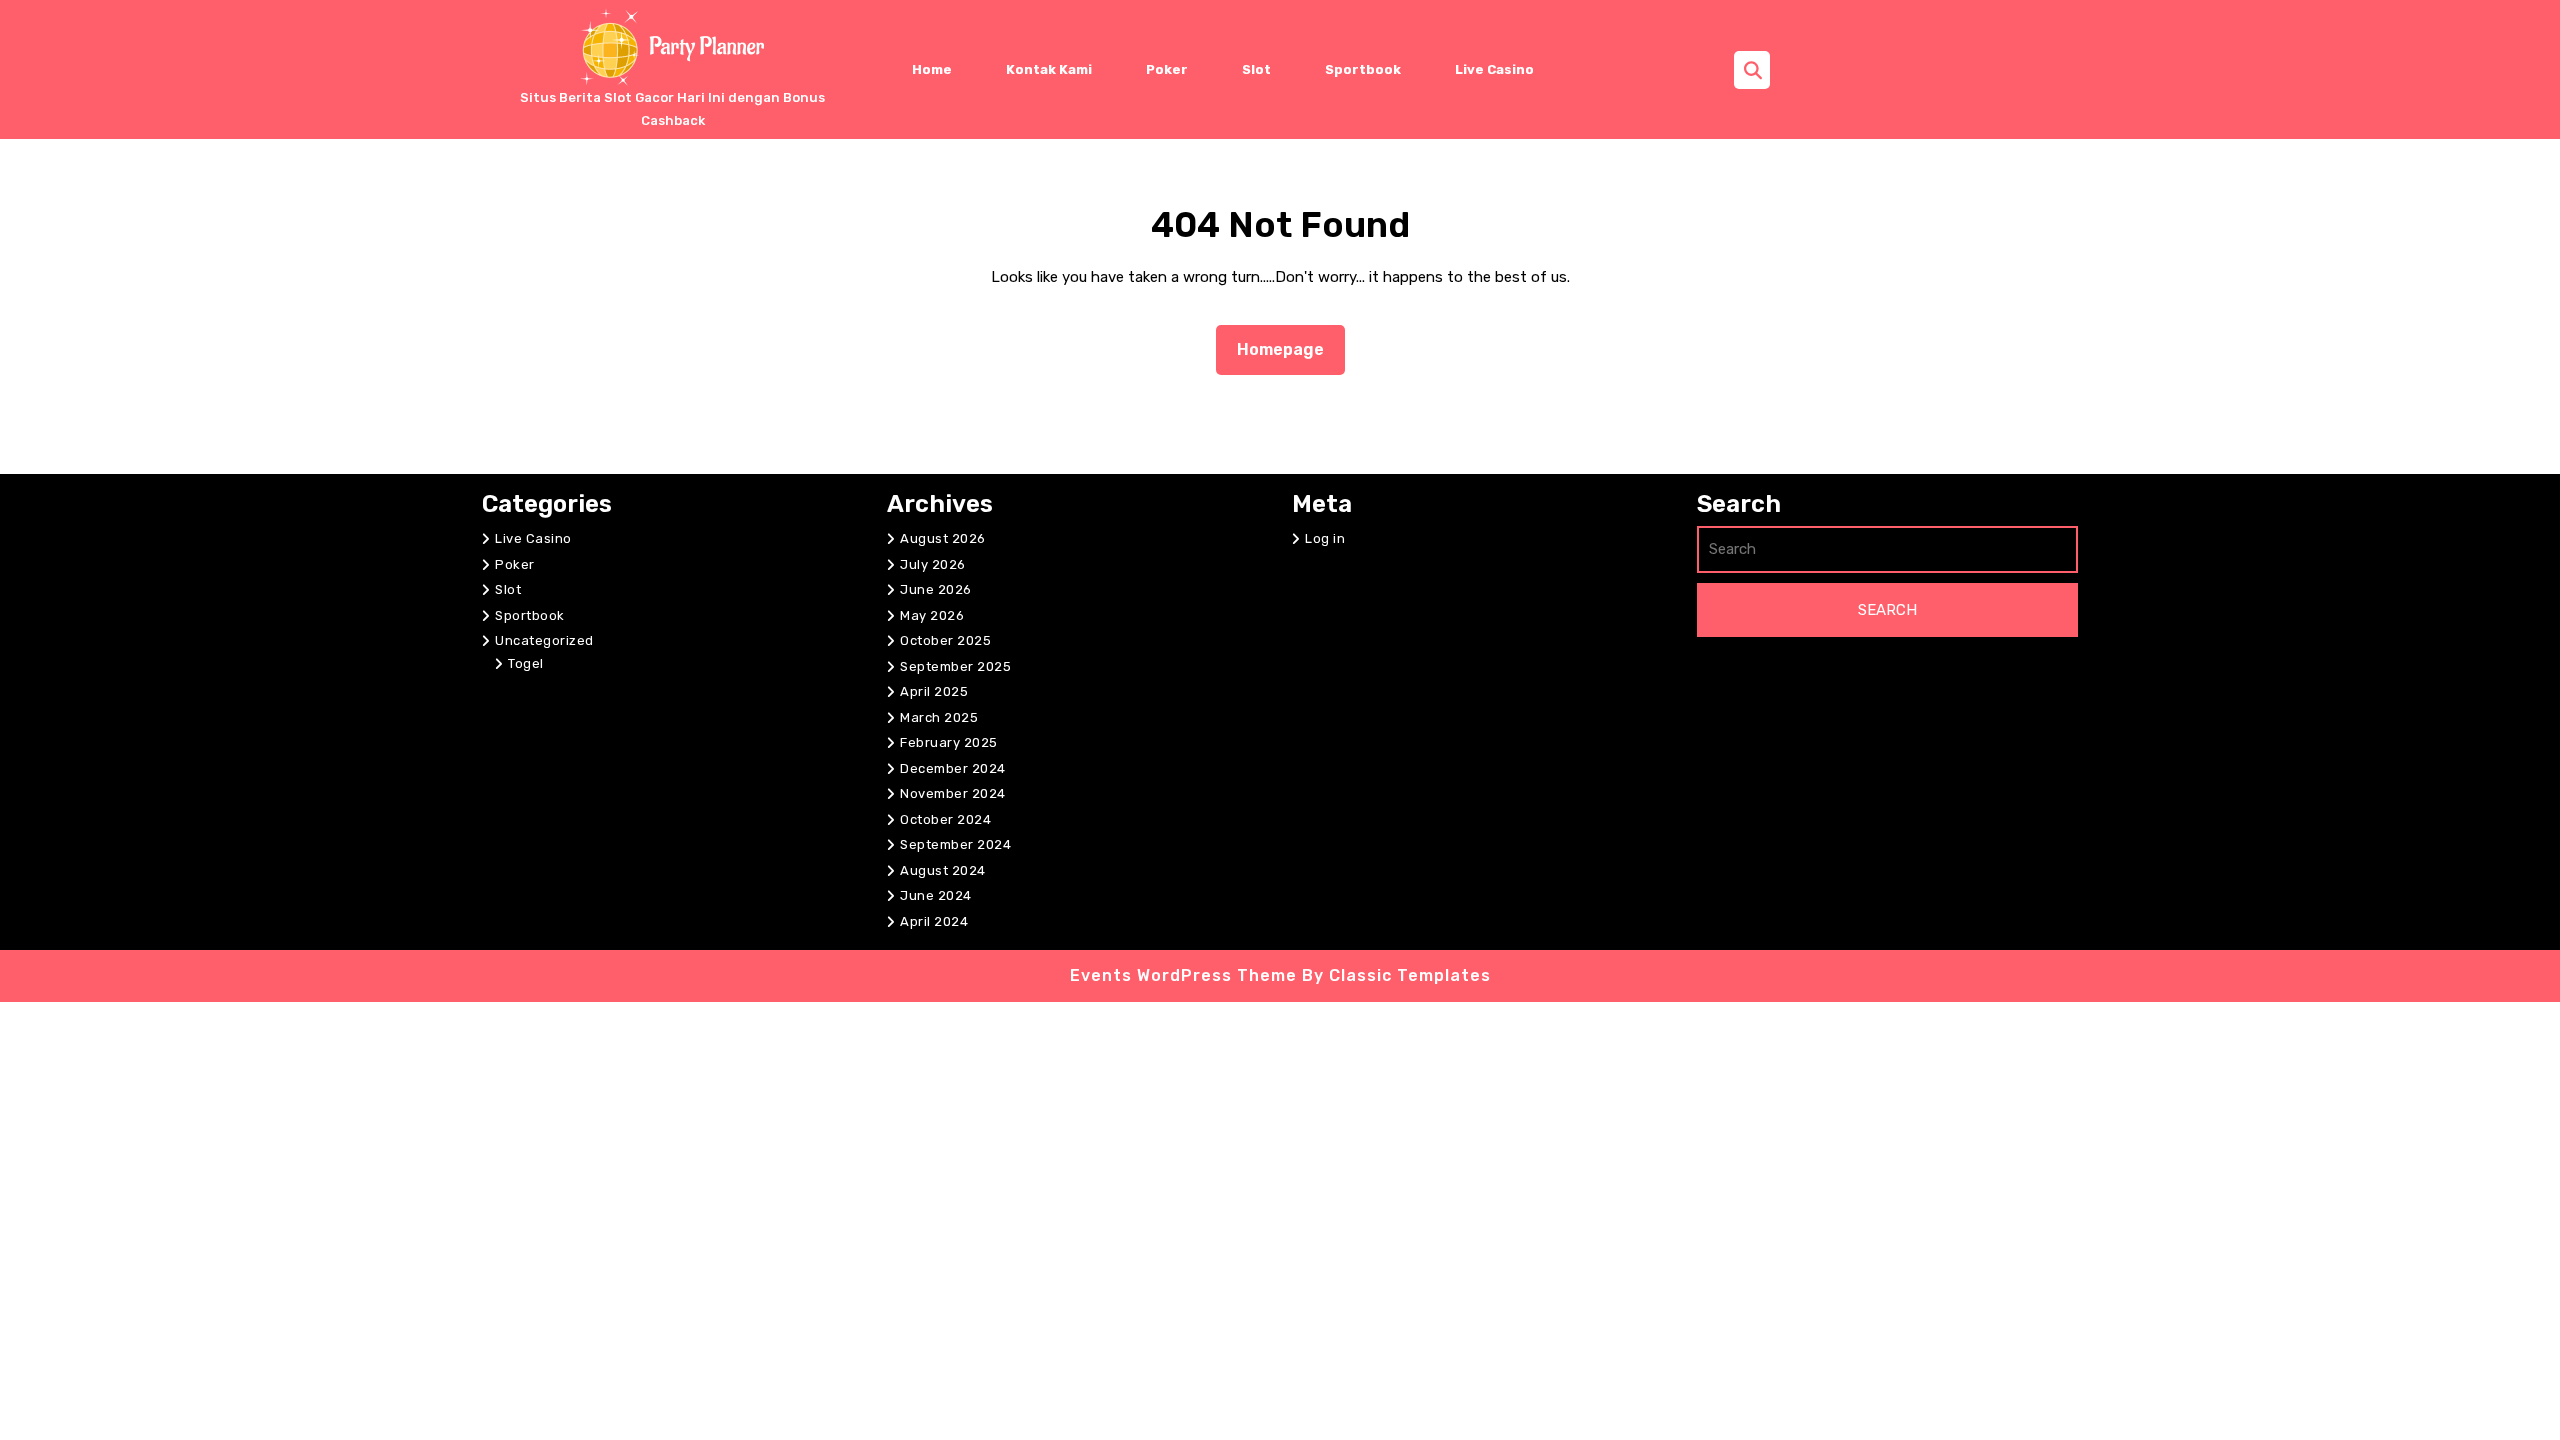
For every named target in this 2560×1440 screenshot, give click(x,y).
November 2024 (953, 793)
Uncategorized (544, 640)
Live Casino (1494, 69)
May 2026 (932, 615)
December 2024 (953, 768)
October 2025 (945, 640)
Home (932, 69)
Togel (526, 663)
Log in (1325, 538)
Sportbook (1363, 69)
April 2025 (934, 691)
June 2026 (936, 589)
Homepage (1288, 349)
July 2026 (933, 564)
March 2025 (939, 717)
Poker (1167, 69)
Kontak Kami (1049, 69)
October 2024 (945, 819)
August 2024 (943, 870)
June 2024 (936, 895)
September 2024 (955, 844)
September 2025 (955, 666)
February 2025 (949, 742)
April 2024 (934, 921)
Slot (1256, 69)
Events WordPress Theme (1186, 975)
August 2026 (943, 538)
